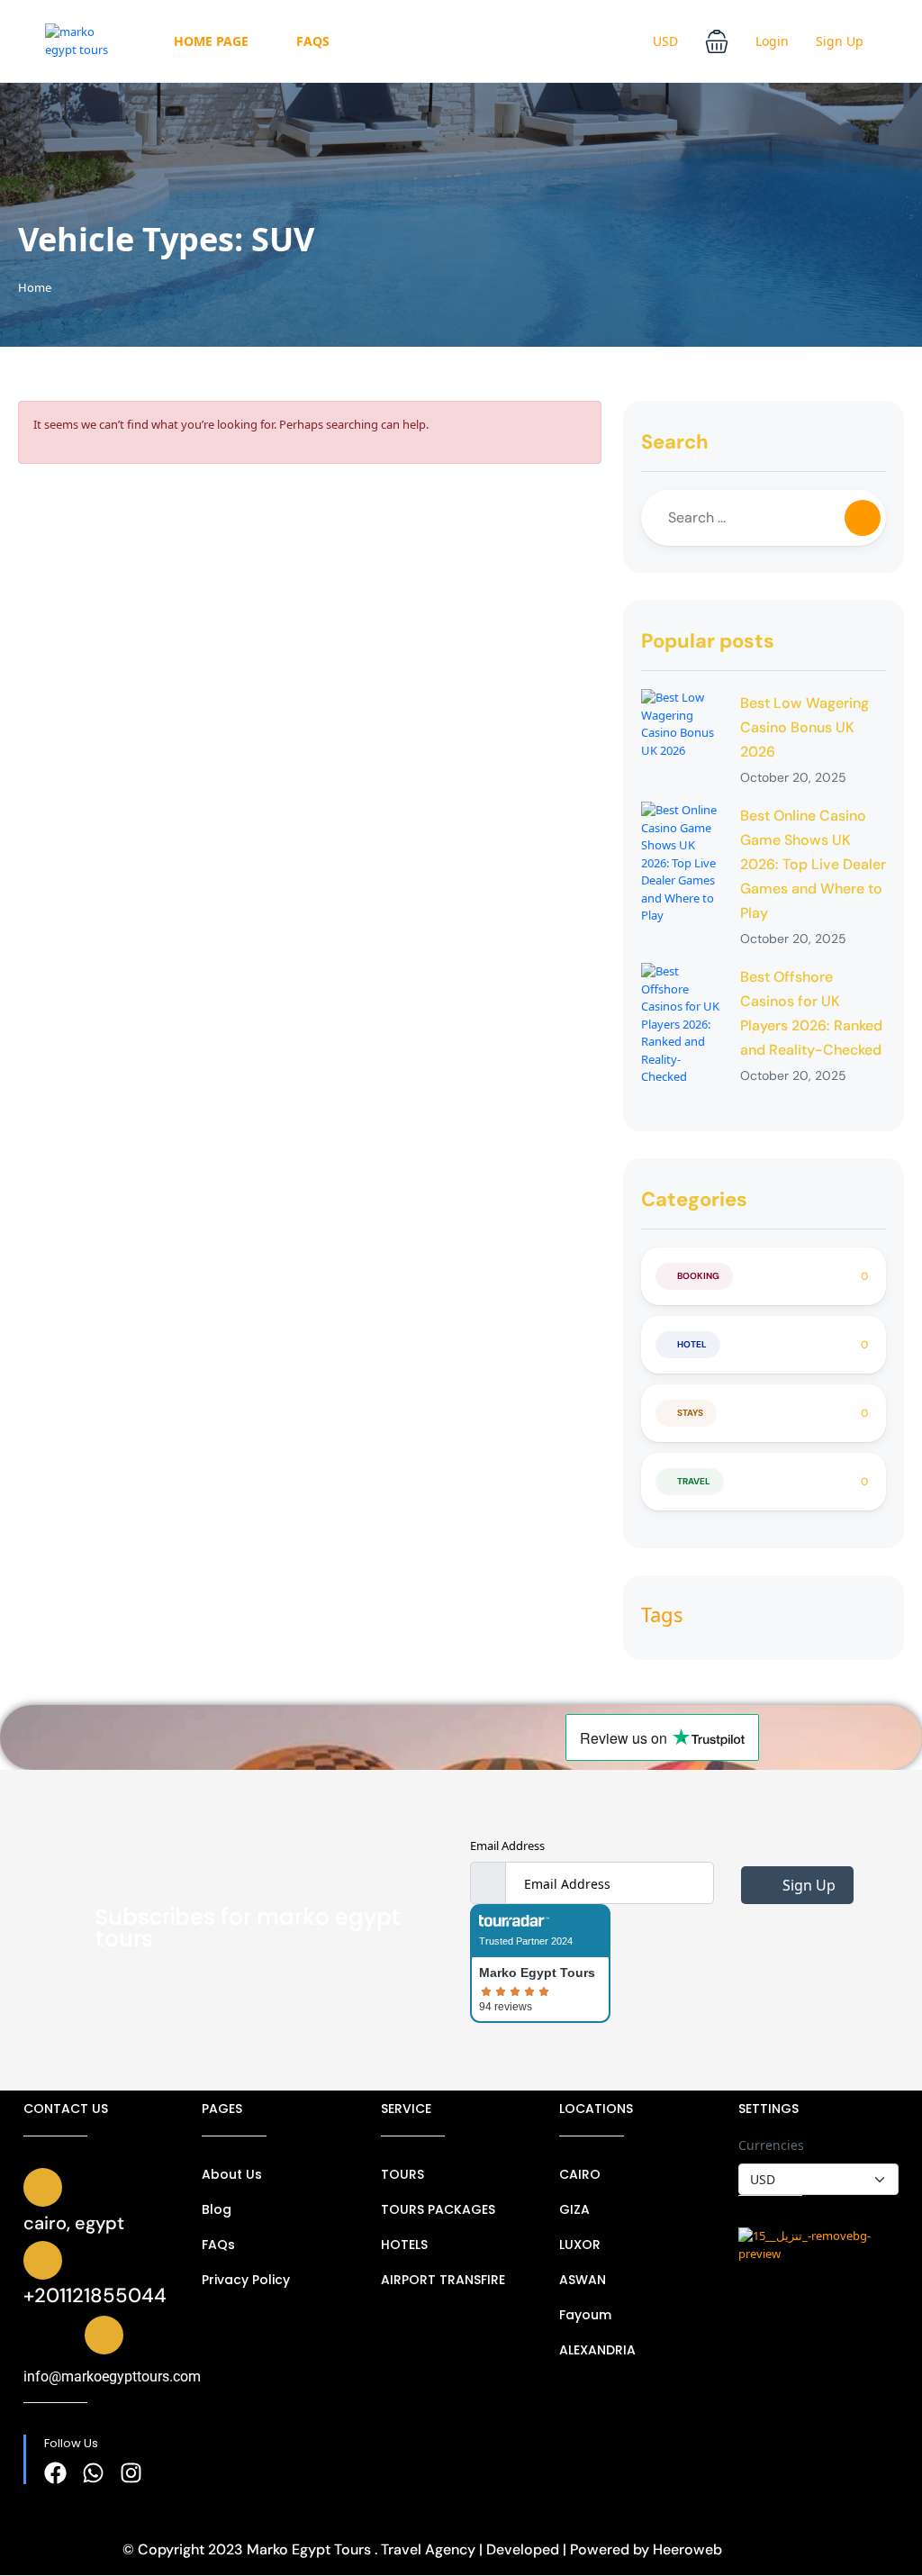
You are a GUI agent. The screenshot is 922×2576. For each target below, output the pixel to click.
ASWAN (583, 2280)
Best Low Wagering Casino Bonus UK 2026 (804, 727)
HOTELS (404, 2245)
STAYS (690, 1413)
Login (772, 41)
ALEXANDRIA (597, 2350)
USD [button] (665, 41)
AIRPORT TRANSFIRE (443, 2280)
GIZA (574, 2209)
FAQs (313, 41)
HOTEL (692, 1344)
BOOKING (698, 1276)
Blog (217, 2209)
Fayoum (585, 2315)
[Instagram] (131, 2473)
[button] (717, 41)
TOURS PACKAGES (438, 2209)
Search (675, 442)
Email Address (507, 1846)
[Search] (863, 518)
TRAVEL (694, 1481)
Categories (694, 1199)
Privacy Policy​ (246, 2280)
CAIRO (580, 2174)
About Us (232, 2174)
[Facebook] (55, 2473)
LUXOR (580, 2245)
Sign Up (840, 41)
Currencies (771, 2145)
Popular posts (708, 641)
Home (35, 287)
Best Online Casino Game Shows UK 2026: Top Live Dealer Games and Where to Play (813, 864)
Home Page (211, 41)
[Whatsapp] (93, 2473)
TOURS (402, 2174)
